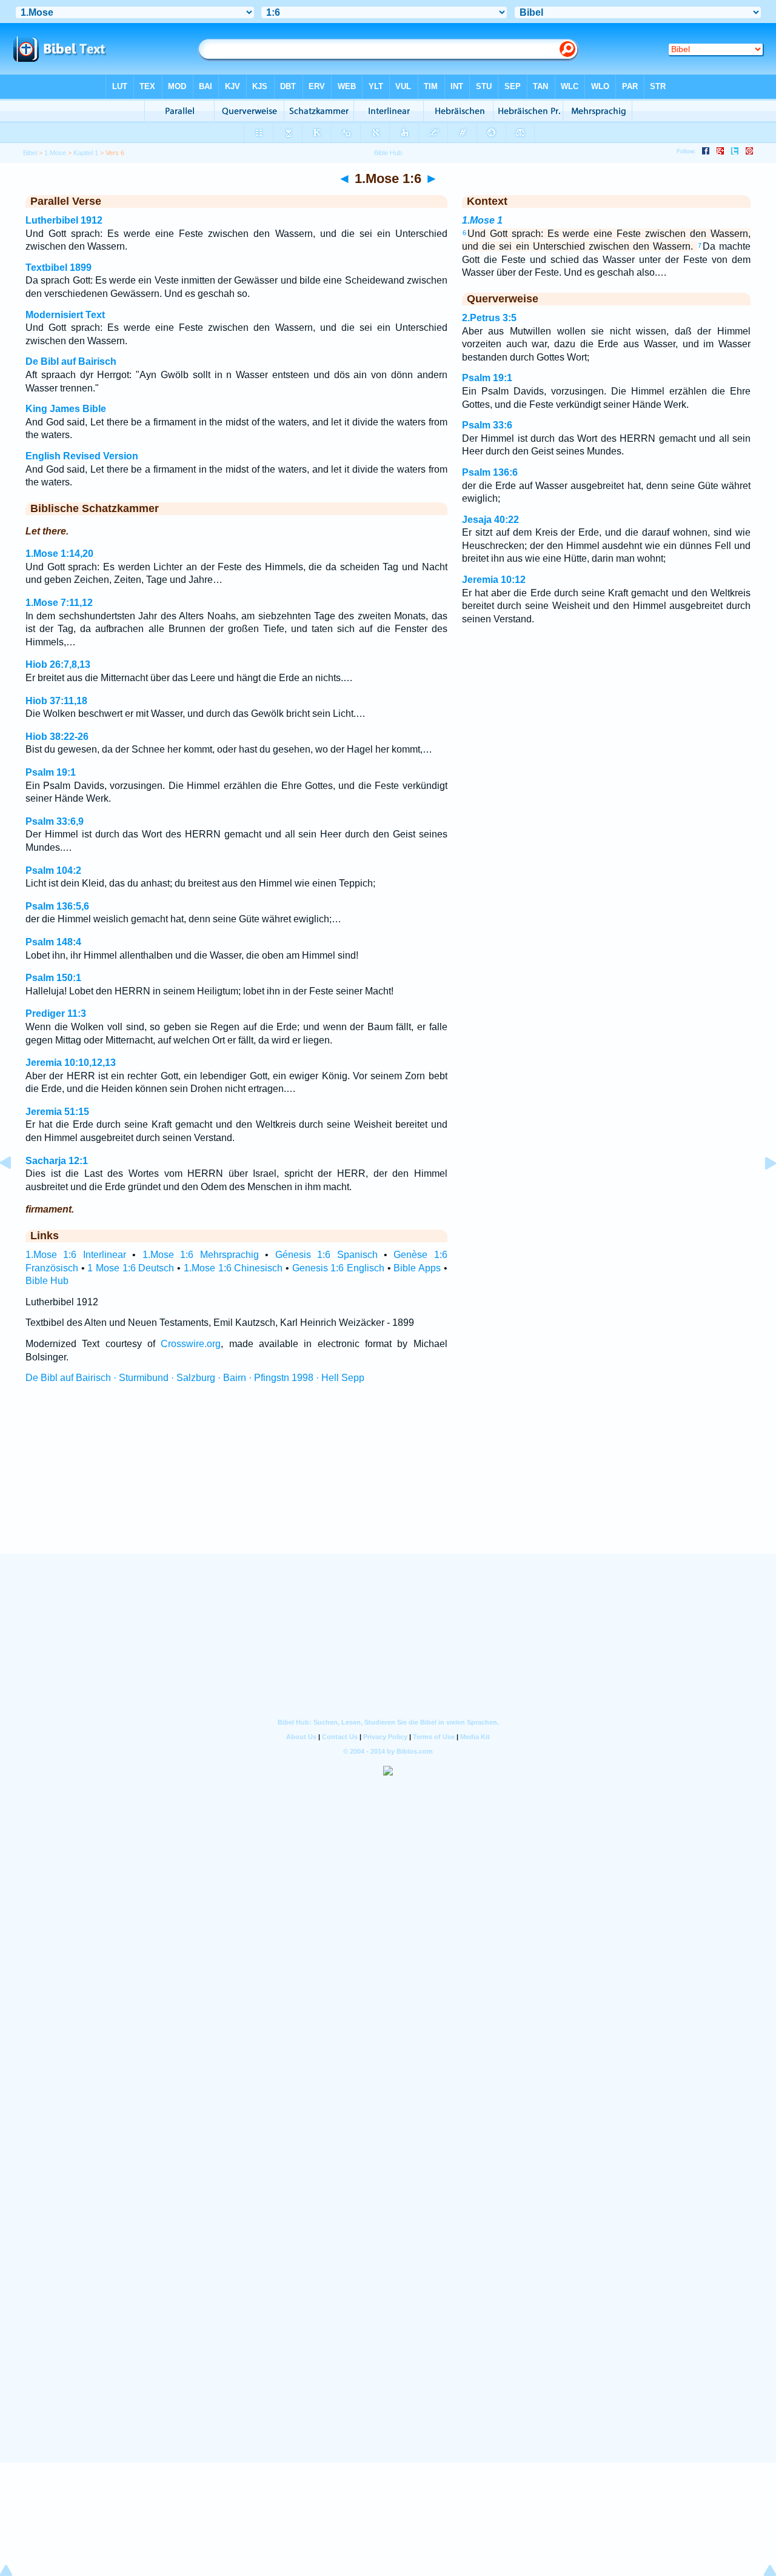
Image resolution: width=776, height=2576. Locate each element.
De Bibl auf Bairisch (71, 361)
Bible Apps (417, 1268)
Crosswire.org (191, 1344)
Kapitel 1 (86, 153)
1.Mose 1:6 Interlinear (76, 1255)
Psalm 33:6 (487, 425)
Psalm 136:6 (490, 472)
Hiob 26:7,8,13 (58, 664)
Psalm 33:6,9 (55, 821)
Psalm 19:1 (51, 772)
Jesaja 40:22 (490, 520)
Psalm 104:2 (53, 870)
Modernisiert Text (65, 315)
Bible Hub (47, 1281)
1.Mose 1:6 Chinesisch (233, 1268)
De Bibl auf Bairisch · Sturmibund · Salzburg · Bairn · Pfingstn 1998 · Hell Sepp (195, 1378)
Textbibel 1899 (59, 268)
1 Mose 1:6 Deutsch (131, 1268)
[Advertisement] (388, 1480)
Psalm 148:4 (53, 942)
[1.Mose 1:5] (15, 1190)
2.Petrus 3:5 (489, 318)
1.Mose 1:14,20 (59, 554)
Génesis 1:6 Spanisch (326, 1255)
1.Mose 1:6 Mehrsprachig (201, 1255)
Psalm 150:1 (53, 978)
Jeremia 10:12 (494, 580)
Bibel (30, 153)
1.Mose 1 (482, 220)
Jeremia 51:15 (57, 1112)
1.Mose (55, 153)
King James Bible (66, 409)
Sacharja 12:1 (57, 1161)
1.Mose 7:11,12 (59, 603)
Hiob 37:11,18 (56, 701)
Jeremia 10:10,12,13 (71, 1063)
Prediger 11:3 (56, 1013)
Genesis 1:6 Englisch (338, 1268)
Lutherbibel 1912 (64, 220)
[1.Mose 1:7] (761, 1190)
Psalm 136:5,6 (57, 906)
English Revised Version (82, 456)
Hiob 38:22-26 (57, 737)
